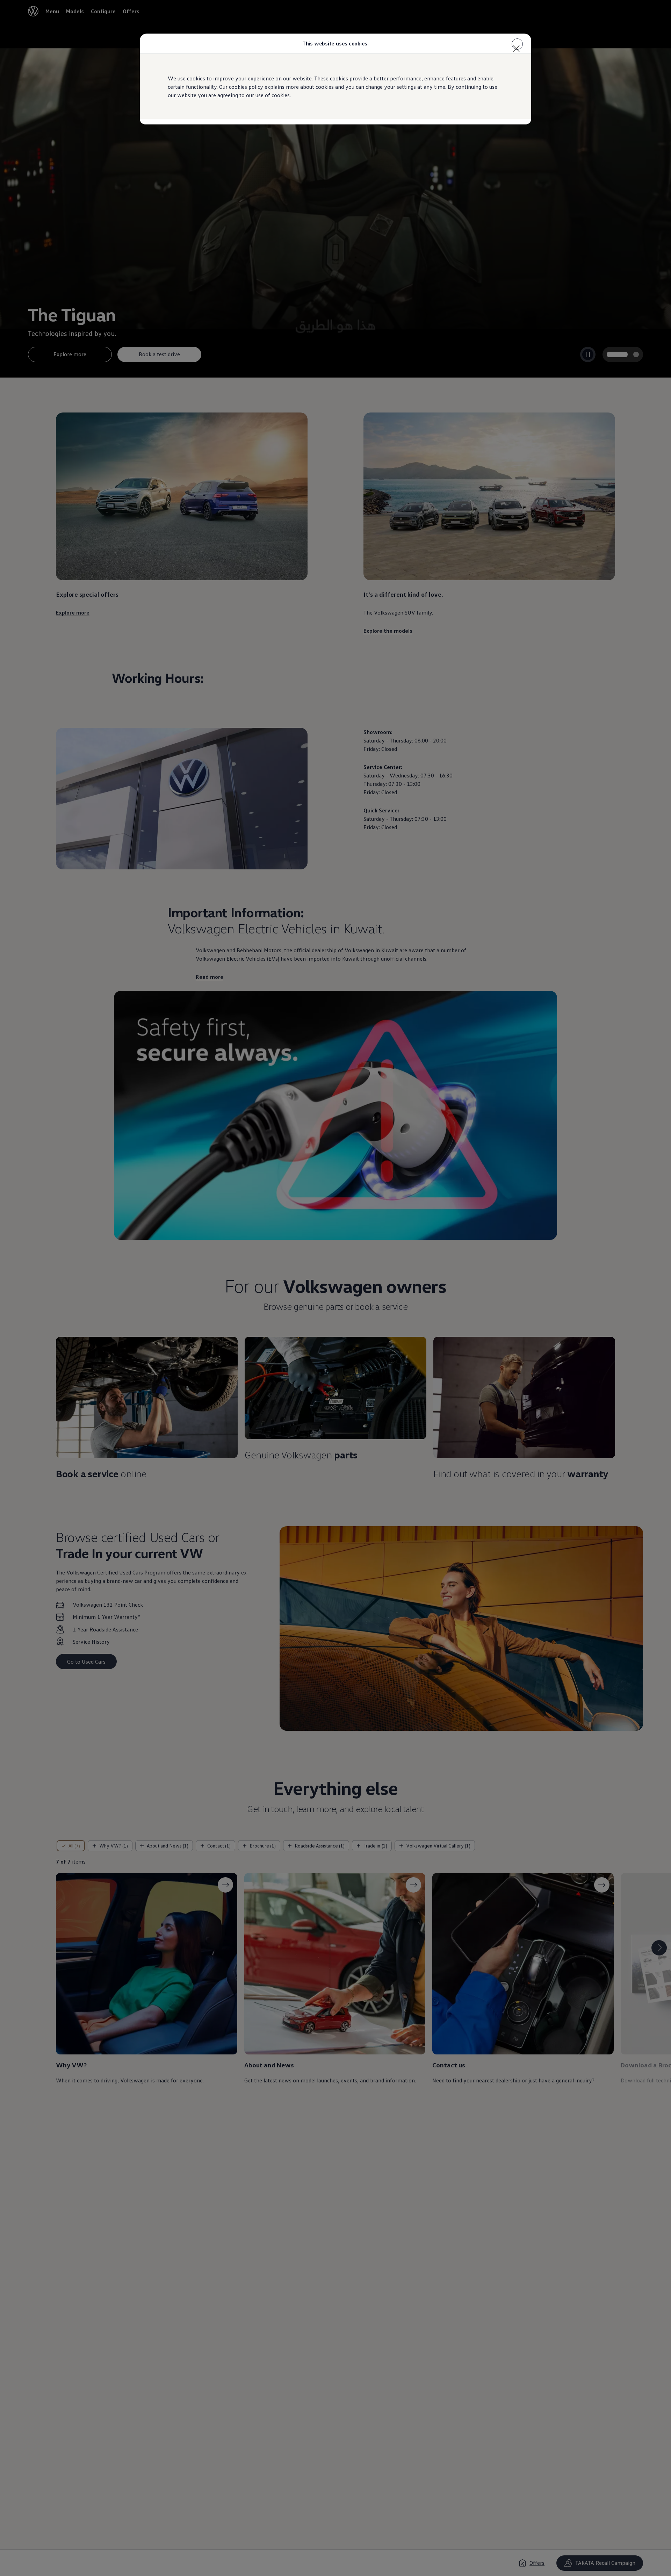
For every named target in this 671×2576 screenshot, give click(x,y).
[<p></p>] (517, 44)
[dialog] (335, 1288)
